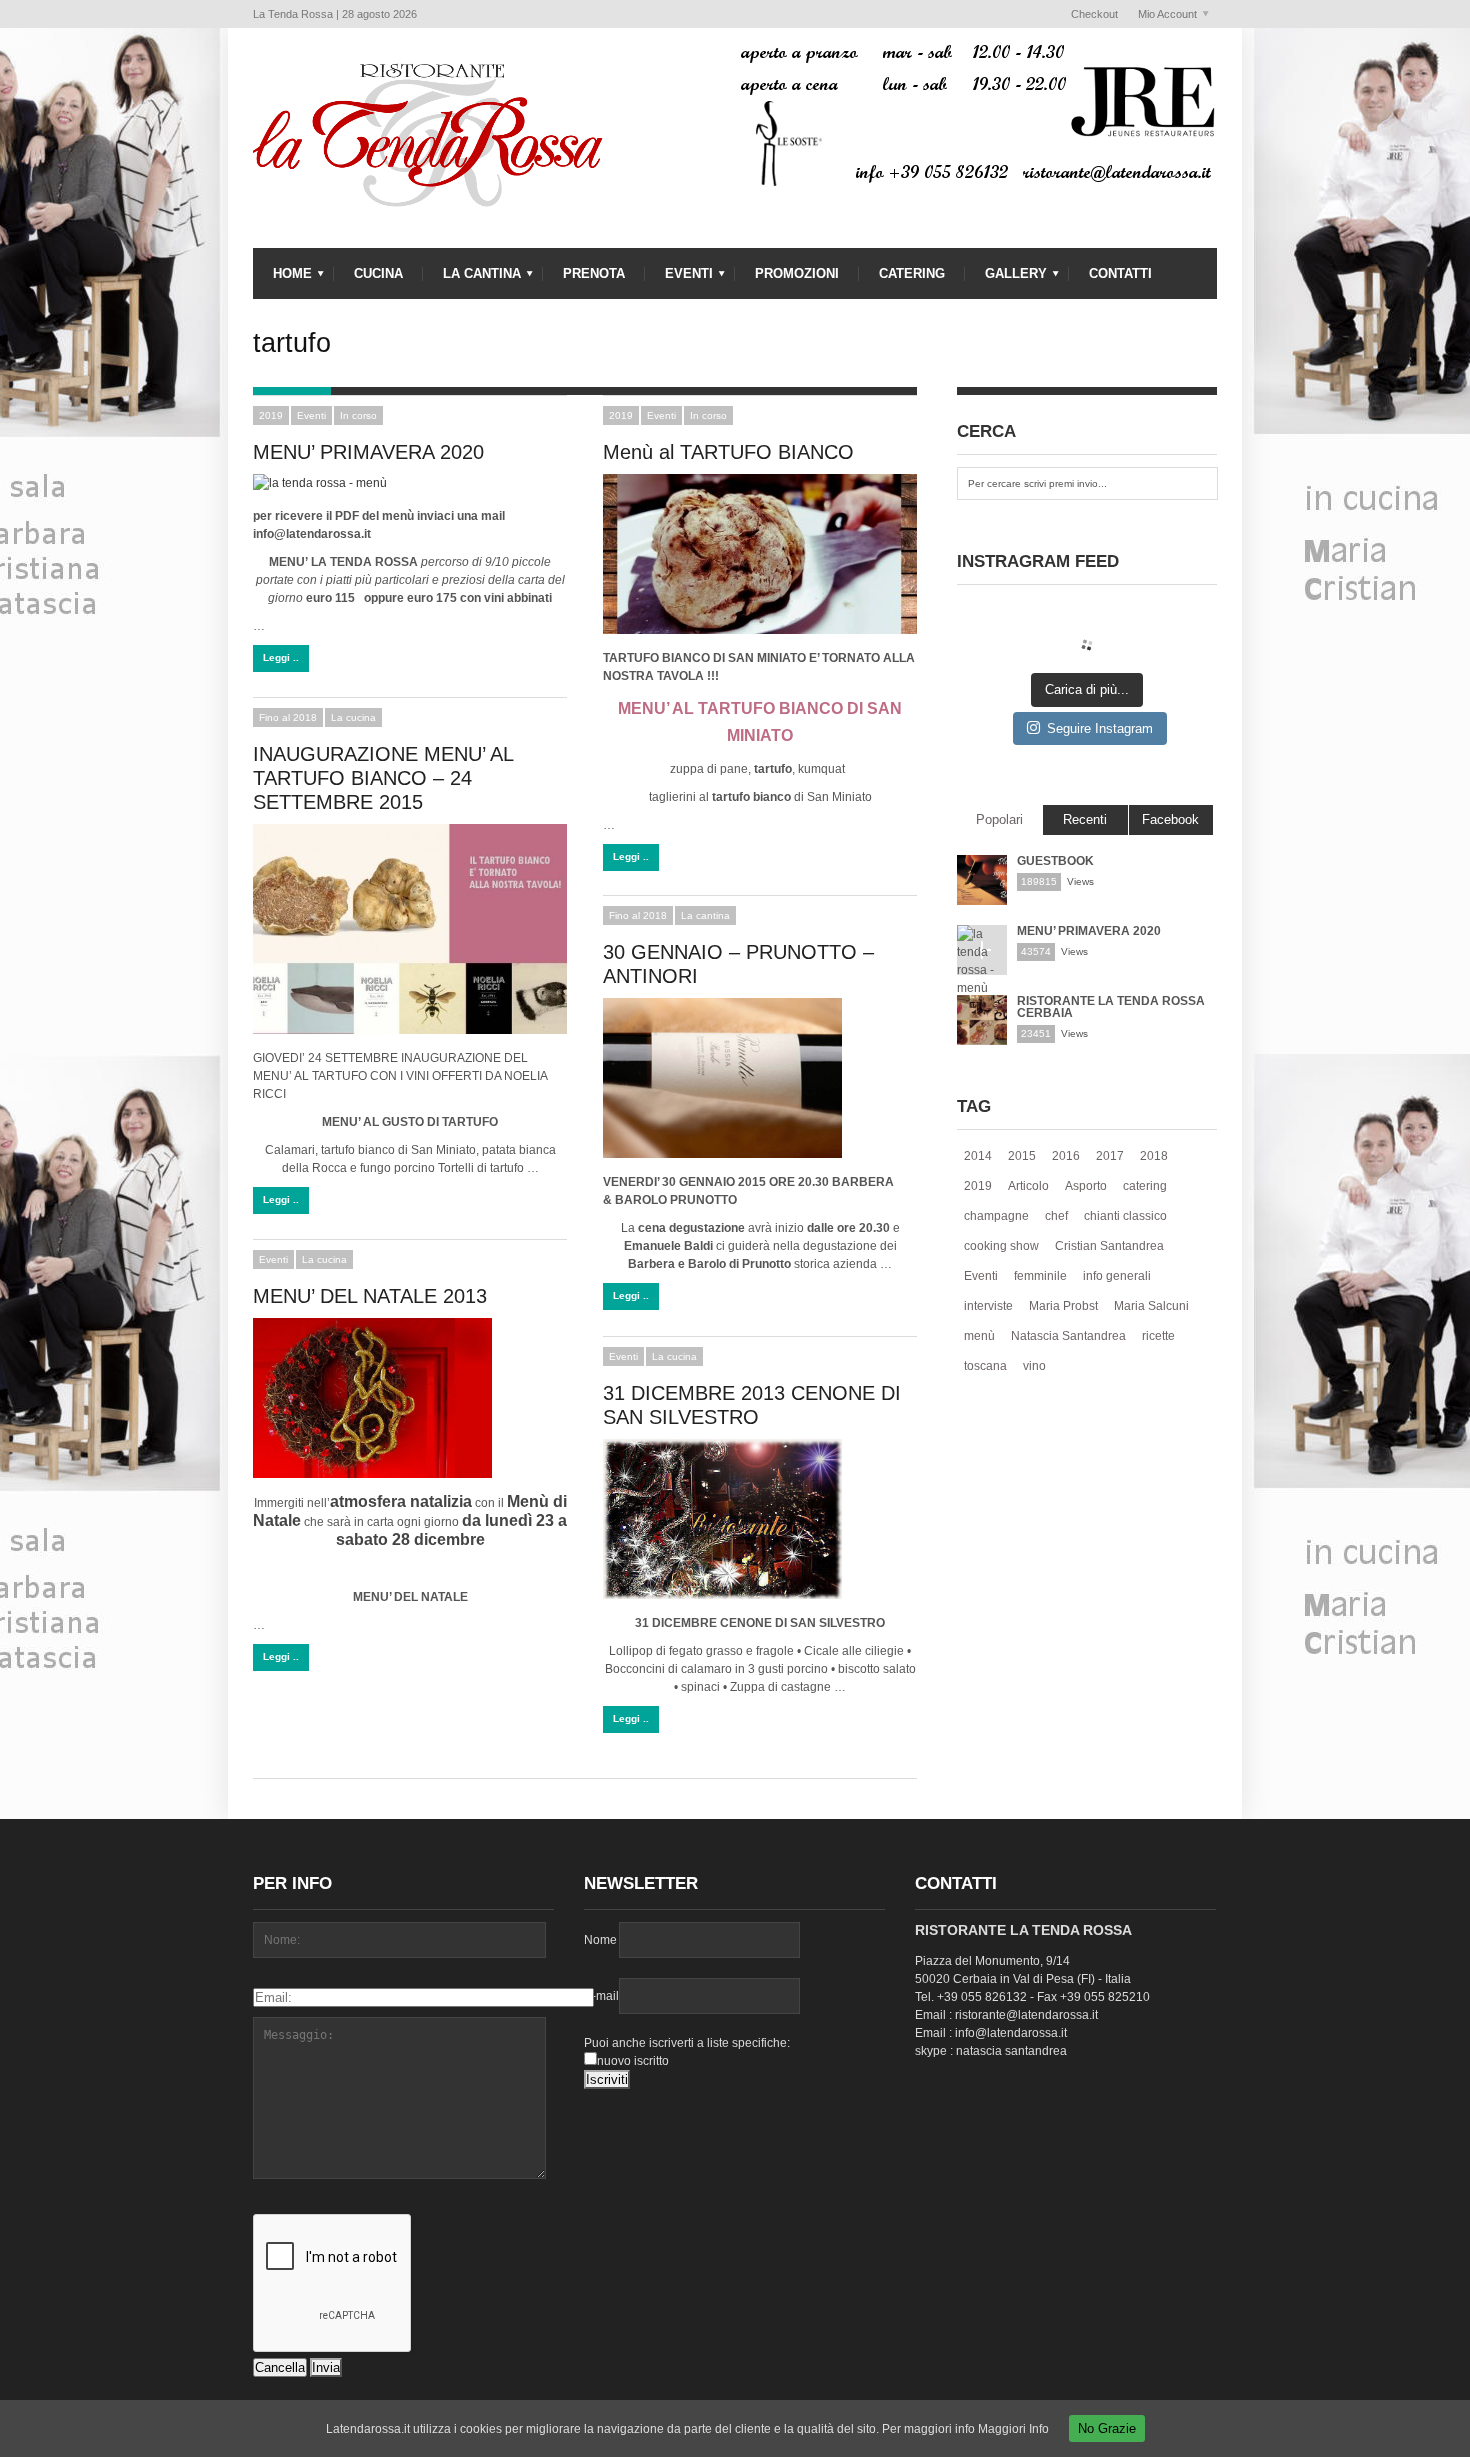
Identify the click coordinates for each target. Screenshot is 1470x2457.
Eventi (311, 415)
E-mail (601, 1996)
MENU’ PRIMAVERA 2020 (368, 452)
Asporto (1086, 1186)
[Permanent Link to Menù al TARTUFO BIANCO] (760, 554)
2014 (978, 1156)
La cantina (705, 915)
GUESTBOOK (1055, 861)
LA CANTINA (472, 278)
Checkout (1094, 14)
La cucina (353, 717)
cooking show (1001, 1246)
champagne (996, 1216)
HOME (282, 278)
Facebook (1170, 819)
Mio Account (1162, 15)
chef (1056, 1216)
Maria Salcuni (1151, 1306)
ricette (1158, 1336)
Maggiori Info (1013, 2429)
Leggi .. (281, 657)
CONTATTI (1120, 273)
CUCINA (378, 273)
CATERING (912, 273)
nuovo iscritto (633, 2061)
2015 (1022, 1156)
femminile (1040, 1276)
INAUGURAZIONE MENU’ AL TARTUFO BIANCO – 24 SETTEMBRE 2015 (383, 778)
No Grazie (1107, 2428)
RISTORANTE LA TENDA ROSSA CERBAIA (1111, 1007)
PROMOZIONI (797, 273)
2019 (271, 415)
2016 (1066, 1156)
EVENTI (679, 278)
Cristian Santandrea (1109, 1246)
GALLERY (1006, 278)
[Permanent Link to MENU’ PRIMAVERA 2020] (410, 483)
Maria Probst (1063, 1306)
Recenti (1085, 819)
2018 (1154, 1156)
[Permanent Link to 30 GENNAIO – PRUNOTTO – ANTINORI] (760, 1078)
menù (979, 1336)
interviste (988, 1306)
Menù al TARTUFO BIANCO (728, 452)
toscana (985, 1366)
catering (1145, 1186)
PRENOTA (594, 273)
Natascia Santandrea (1068, 1336)
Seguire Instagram (1100, 728)
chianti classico (1125, 1216)
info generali (1117, 1276)
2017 (1110, 1156)
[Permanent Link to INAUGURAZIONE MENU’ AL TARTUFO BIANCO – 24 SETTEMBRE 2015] (410, 929)
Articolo (1028, 1186)
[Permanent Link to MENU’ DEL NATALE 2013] (410, 1398)
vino (1034, 1366)
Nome (600, 1940)
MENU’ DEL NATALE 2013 (370, 1296)
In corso (358, 415)
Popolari (999, 819)
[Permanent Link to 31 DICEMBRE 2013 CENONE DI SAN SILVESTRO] (760, 1519)
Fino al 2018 (288, 717)
